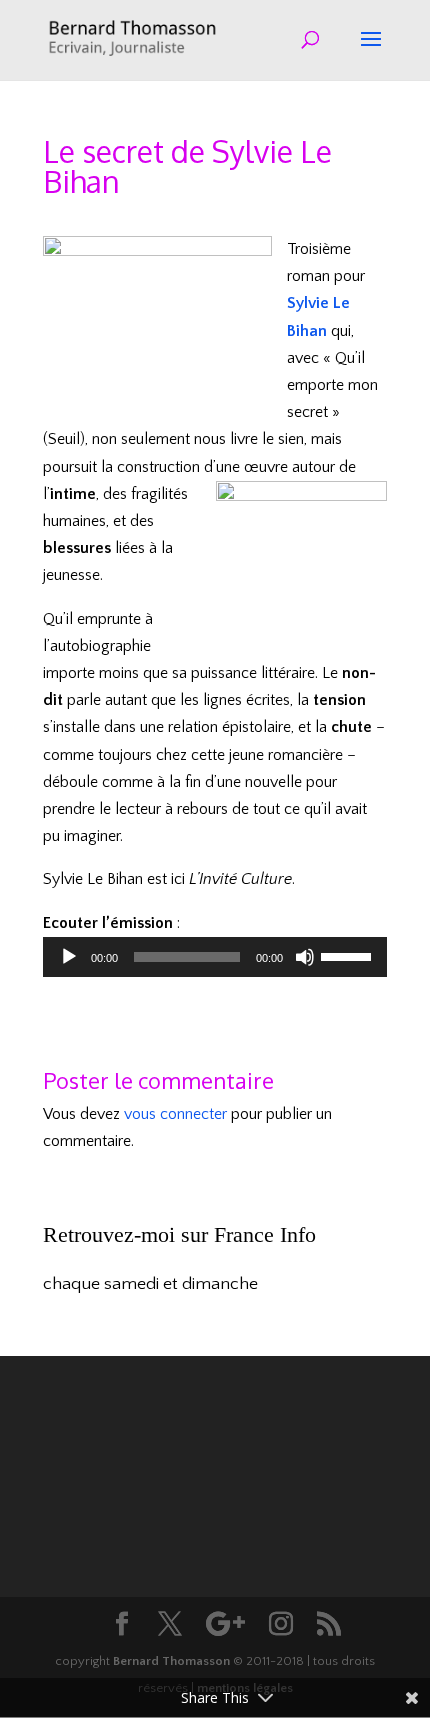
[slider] (349, 955)
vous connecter (175, 1114)
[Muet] (305, 957)
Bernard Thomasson (171, 1661)
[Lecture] (69, 957)
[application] (215, 957)
